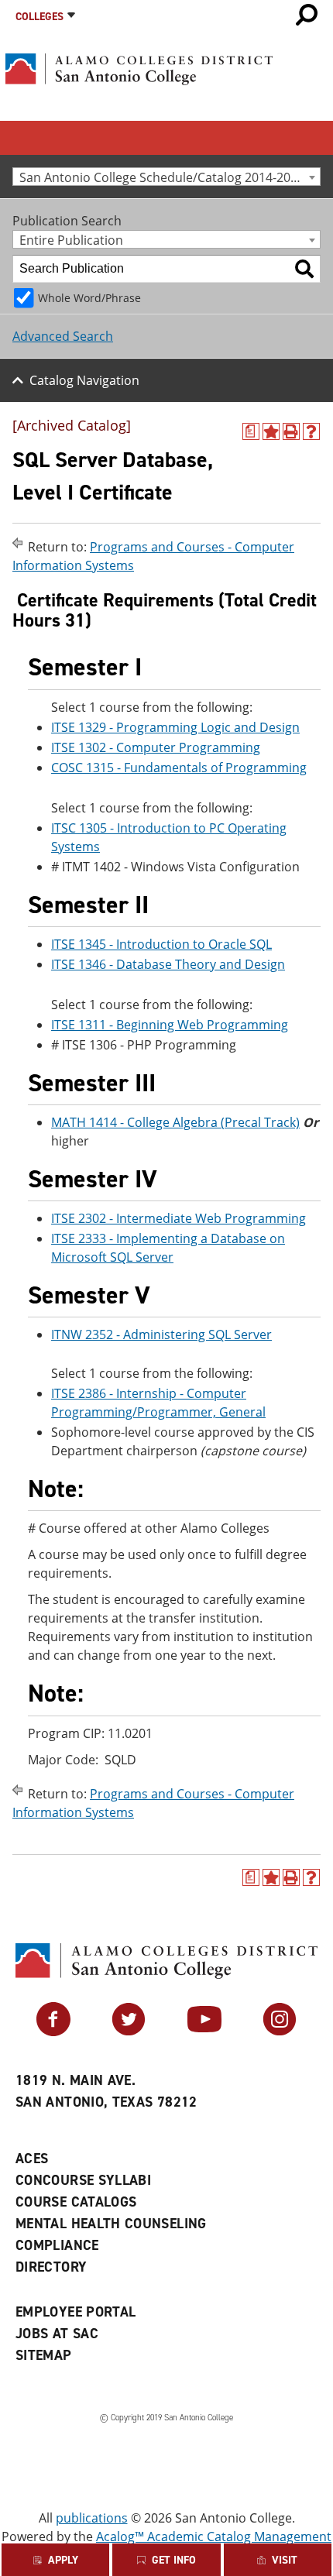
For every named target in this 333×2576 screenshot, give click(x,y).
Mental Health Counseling (111, 2224)
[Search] (304, 269)
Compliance (57, 2245)
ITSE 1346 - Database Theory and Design (168, 964)
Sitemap (44, 2355)
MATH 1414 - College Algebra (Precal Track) (175, 1122)
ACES (32, 2159)
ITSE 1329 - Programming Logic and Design (175, 727)
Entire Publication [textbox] (71, 240)
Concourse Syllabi (83, 2180)
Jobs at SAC (57, 2334)
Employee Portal (76, 2312)
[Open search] (307, 15)
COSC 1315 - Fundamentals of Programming (179, 768)
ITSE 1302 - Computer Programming (156, 747)
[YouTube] (204, 2032)
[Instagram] (280, 2032)
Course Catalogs (76, 2202)
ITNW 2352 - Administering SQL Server (161, 1334)
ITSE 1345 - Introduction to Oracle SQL (161, 944)
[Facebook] (53, 2032)
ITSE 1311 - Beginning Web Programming (170, 1025)
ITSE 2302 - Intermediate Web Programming (179, 1218)
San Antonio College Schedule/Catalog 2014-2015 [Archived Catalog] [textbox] (170, 177)
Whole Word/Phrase (89, 298)
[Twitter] (129, 2032)
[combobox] (166, 177)
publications (92, 2518)
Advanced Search (63, 336)
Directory (51, 2267)
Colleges (39, 17)
